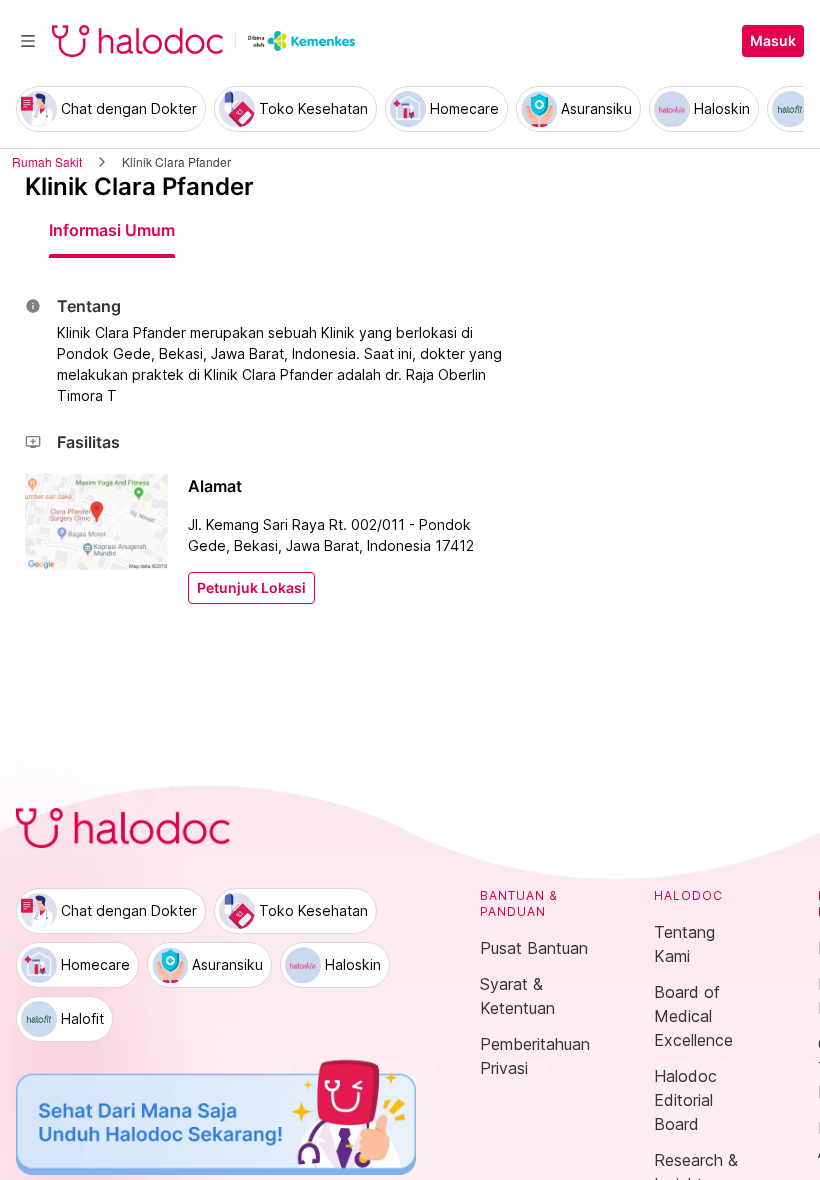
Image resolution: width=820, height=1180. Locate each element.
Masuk (773, 41)
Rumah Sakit (47, 161)
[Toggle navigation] (28, 41)
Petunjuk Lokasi (251, 588)
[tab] (112, 230)
